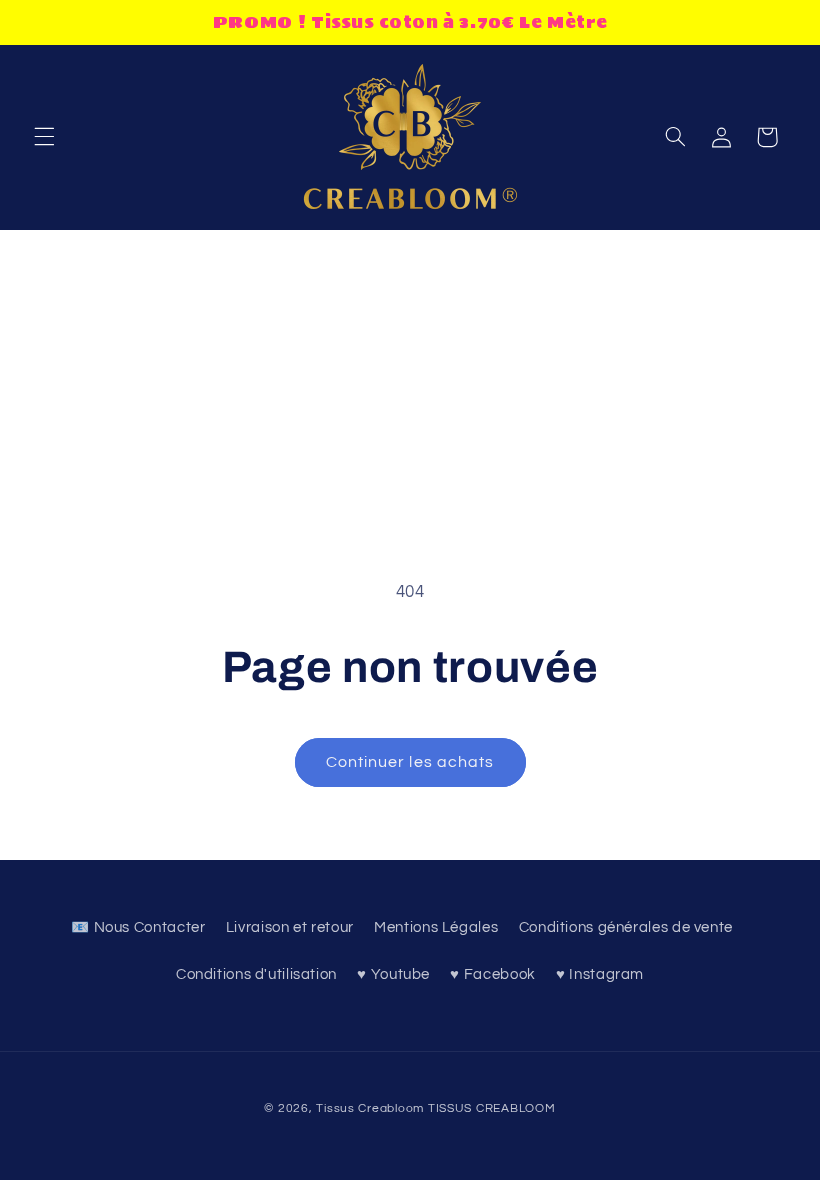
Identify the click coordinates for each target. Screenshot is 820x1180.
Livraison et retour (290, 927)
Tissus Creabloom (372, 1108)
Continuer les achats (410, 762)
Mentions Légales (436, 927)
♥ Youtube (393, 974)
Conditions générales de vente (626, 927)
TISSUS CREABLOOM (492, 1108)
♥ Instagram (600, 974)
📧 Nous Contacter (138, 927)
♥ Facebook (492, 974)
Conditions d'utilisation (256, 974)
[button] (44, 137)
